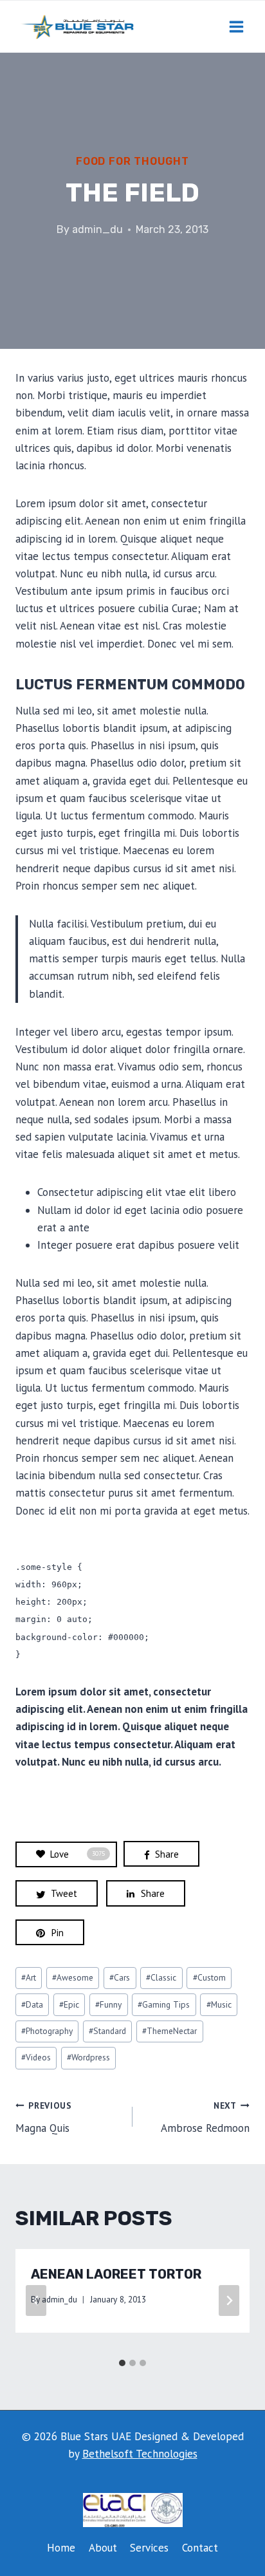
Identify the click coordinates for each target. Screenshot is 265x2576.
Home (61, 2548)
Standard (107, 2031)
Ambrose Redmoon (205, 2117)
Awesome (73, 1977)
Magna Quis (44, 2117)
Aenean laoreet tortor (116, 2274)
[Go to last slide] (36, 2301)
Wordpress (88, 2057)
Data (32, 2004)
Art (29, 1977)
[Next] (229, 2301)
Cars (120, 1977)
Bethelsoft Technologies (140, 2454)
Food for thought (132, 161)
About (103, 2548)
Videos (36, 2057)
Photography (47, 2031)
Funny (108, 2004)
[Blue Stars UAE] (77, 26)
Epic (69, 2004)
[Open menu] (236, 26)
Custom (209, 1977)
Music (219, 2004)
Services (149, 2548)
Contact (200, 2548)
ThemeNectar (169, 2031)
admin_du (97, 229)
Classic (161, 1977)
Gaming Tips (164, 2004)
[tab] (122, 2363)
